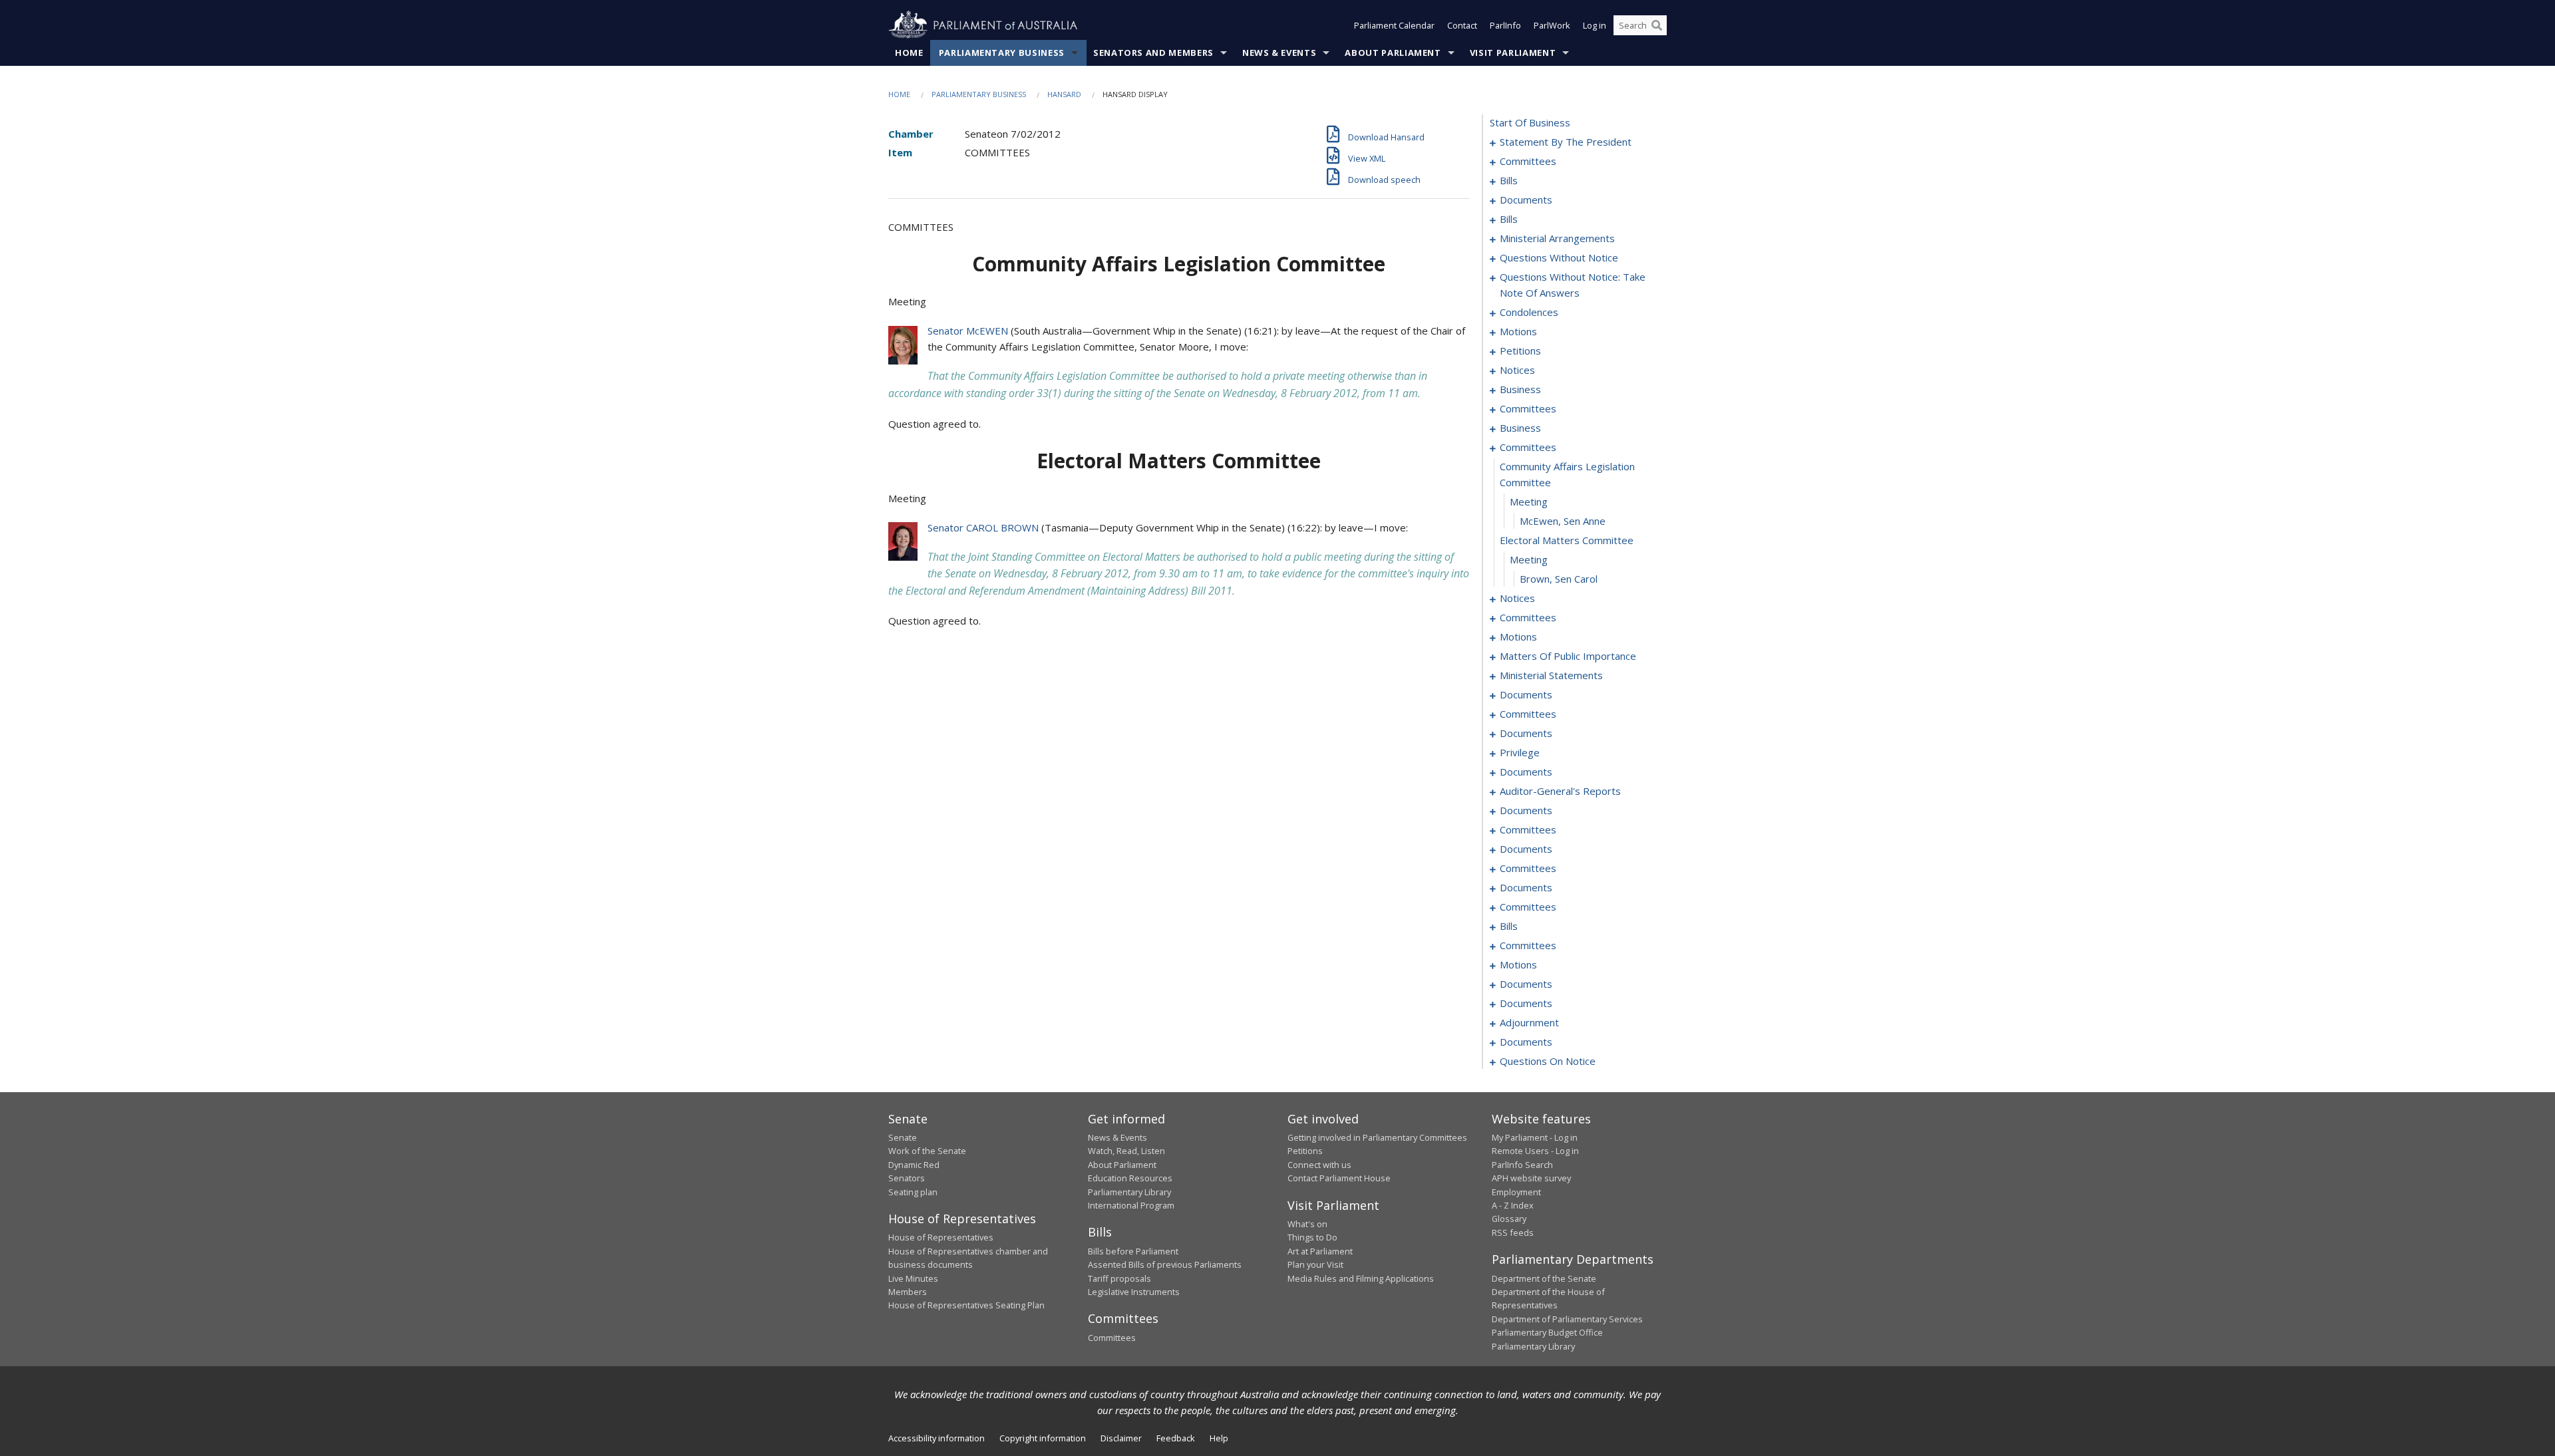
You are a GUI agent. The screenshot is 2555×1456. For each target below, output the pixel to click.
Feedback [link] (1176, 1438)
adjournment (1529, 1022)
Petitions (1305, 1151)
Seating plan (913, 1192)
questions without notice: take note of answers (1573, 285)
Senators (907, 1178)
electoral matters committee (1567, 540)
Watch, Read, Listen (1126, 1151)
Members (908, 1292)
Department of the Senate (1544, 1278)
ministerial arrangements (1557, 238)
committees (1528, 161)
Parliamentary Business (1002, 53)
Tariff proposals (1119, 1278)
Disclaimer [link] (1121, 1438)
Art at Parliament (1320, 1251)
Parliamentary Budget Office (1547, 1332)
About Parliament (1393, 53)
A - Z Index (1513, 1205)
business (1520, 389)
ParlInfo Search (1522, 1165)
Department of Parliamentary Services (1567, 1319)
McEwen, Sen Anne (1563, 521)
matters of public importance (1568, 656)
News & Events (1279, 53)
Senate (903, 1137)
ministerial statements (1551, 675)
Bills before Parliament (1133, 1251)
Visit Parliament (1513, 53)
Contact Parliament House (1339, 1178)
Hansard (1064, 94)
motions (1518, 331)
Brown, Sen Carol (1559, 579)
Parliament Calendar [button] (1394, 25)
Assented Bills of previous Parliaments (1165, 1264)
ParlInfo (1505, 25)
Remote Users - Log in (1535, 1151)
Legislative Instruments (1134, 1292)
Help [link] (1219, 1438)
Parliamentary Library (1129, 1192)
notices (1517, 370)
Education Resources (1130, 1178)
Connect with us (1319, 1165)
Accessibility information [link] (937, 1438)
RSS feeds (1513, 1233)
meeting (1529, 502)
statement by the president (1566, 142)
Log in (1595, 25)
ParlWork (1552, 25)
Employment (1516, 1192)
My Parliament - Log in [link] (1535, 1137)
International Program (1131, 1205)
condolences (1529, 312)
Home (909, 53)
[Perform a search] (1657, 25)
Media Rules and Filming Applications (1361, 1278)
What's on (1307, 1224)
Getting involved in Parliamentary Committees (1377, 1137)
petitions (1520, 351)
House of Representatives (941, 1237)
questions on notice (1548, 1061)
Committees (1112, 1338)
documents (1526, 200)
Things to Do (1312, 1237)
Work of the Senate (927, 1151)
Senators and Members (1153, 53)
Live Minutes (913, 1278)
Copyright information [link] (1043, 1438)
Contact (1462, 25)
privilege (1520, 752)
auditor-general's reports (1560, 791)
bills (1509, 180)
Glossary (1509, 1219)
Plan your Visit (1315, 1264)
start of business (1530, 122)
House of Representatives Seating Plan (966, 1305)
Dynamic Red (914, 1165)
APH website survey (1531, 1178)
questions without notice (1559, 257)
